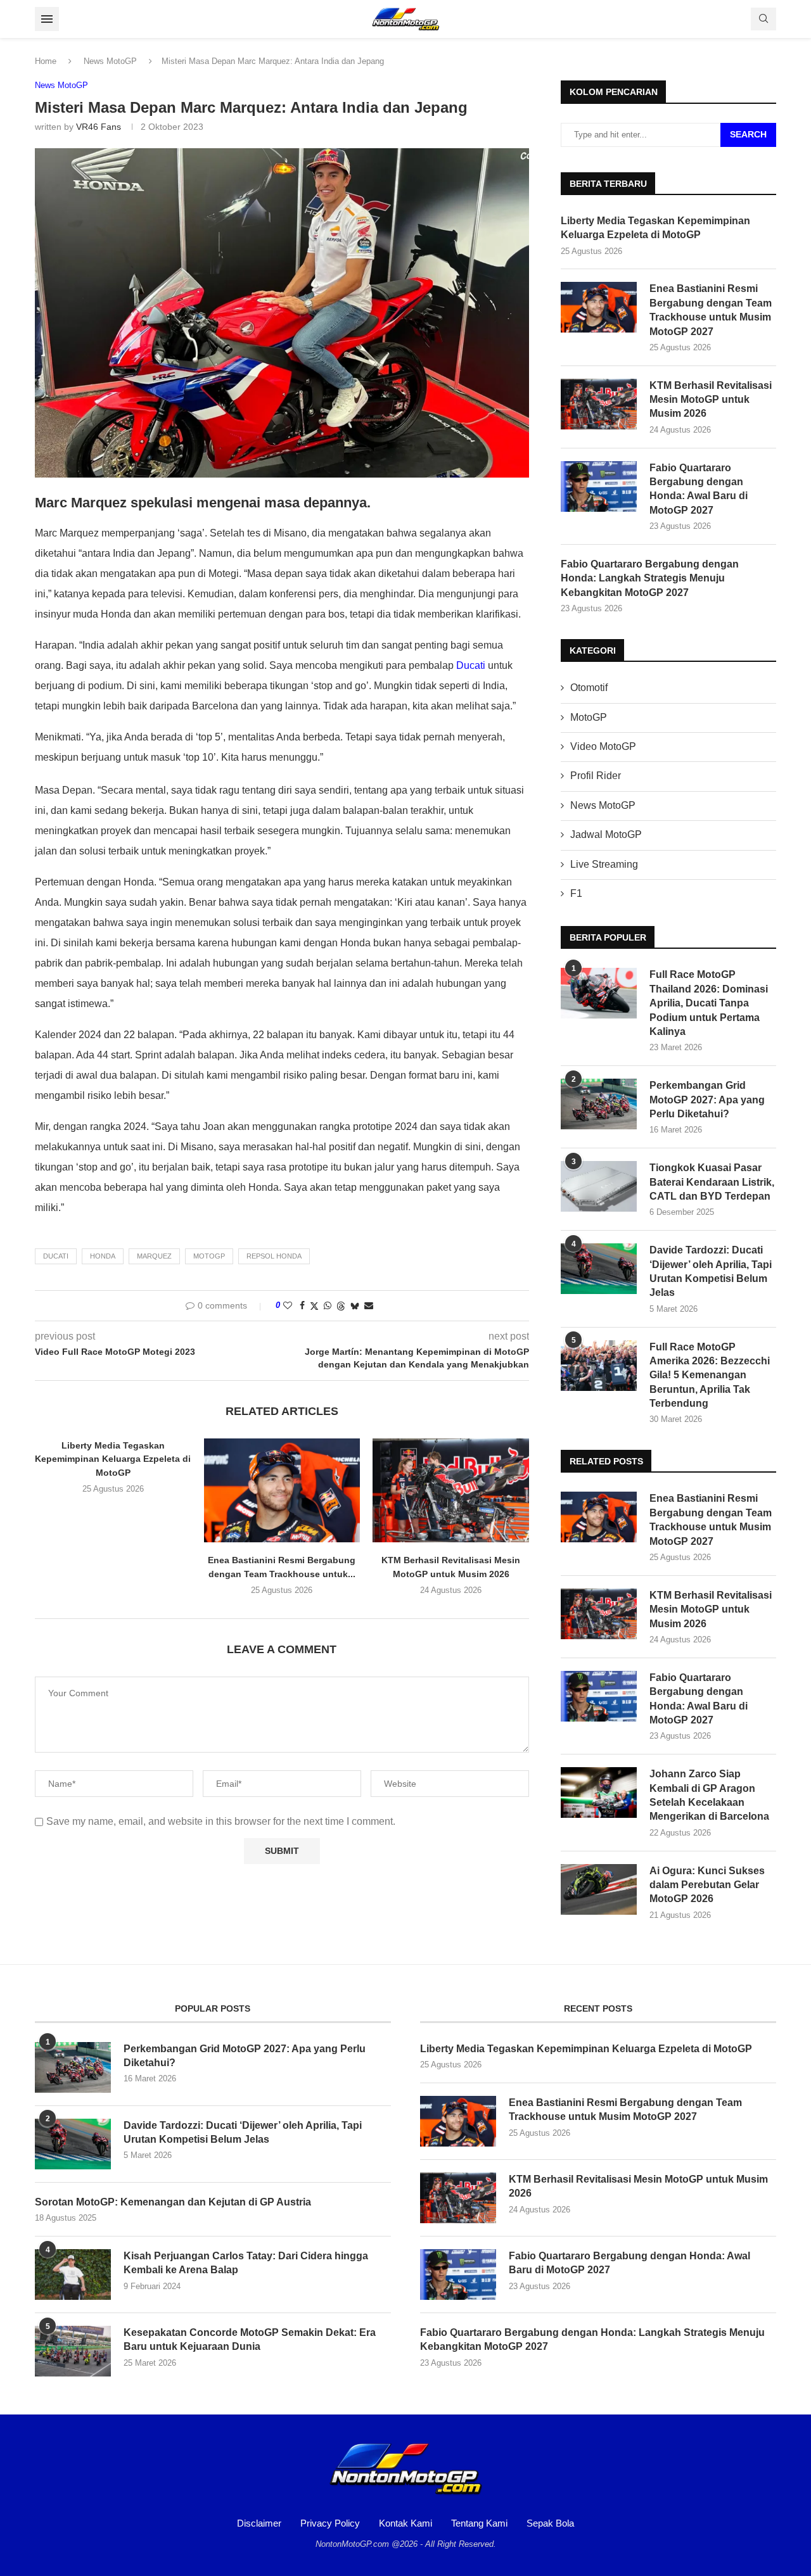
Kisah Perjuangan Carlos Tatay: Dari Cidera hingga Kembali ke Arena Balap (246, 2263)
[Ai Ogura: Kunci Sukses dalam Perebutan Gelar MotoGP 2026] (599, 1889)
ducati (56, 1256)
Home (46, 61)
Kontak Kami (405, 2523)
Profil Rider (596, 776)
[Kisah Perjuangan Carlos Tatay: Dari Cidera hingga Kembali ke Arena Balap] (73, 2275)
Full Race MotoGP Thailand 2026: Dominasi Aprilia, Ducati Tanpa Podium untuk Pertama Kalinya (709, 1003)
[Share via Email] (369, 1305)
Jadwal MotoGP (606, 834)
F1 (576, 893)
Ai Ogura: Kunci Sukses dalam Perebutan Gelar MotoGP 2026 (707, 1885)
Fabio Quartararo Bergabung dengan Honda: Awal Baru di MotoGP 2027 (699, 489)
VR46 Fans (99, 127)
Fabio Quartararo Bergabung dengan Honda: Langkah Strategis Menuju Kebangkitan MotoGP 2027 (650, 578)
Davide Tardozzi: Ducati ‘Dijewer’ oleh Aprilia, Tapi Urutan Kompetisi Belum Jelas (711, 1271)
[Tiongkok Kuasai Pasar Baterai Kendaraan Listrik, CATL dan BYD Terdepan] (599, 1186)
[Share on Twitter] (314, 1306)
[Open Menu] (47, 19)
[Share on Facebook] (302, 1305)
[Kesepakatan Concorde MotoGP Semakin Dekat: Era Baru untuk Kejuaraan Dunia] (73, 2351)
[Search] (763, 19)
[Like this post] (288, 1305)
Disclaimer (259, 2523)
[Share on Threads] (341, 1306)
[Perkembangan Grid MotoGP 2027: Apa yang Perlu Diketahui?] (599, 1104)
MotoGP (589, 717)
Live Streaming (604, 864)
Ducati (471, 665)
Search (748, 134)
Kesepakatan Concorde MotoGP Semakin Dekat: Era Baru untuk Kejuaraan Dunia (250, 2339)
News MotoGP (110, 61)
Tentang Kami (479, 2523)
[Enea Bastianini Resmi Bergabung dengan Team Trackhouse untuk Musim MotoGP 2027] (282, 1490)
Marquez (154, 1256)
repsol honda (274, 1256)
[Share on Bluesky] (355, 1306)
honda (103, 1256)
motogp (209, 1256)
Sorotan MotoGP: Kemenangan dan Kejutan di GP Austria (173, 2202)
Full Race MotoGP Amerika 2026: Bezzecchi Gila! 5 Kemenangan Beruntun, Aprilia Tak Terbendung (710, 1375)
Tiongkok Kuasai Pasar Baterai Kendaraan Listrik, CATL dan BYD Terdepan (712, 1182)
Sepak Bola (550, 2523)
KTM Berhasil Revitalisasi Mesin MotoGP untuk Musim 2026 (711, 400)
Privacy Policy (330, 2523)
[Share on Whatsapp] (328, 1305)
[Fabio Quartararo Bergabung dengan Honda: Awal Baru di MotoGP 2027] (599, 486)
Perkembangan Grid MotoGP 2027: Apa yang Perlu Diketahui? (707, 1100)
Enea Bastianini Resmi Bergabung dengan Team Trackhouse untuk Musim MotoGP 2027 (711, 310)
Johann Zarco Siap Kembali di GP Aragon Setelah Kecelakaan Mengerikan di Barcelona (709, 1795)
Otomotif (589, 688)
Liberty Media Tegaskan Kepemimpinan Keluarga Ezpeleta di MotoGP (113, 1459)
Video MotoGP (603, 746)
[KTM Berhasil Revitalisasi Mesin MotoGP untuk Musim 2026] (451, 1490)
